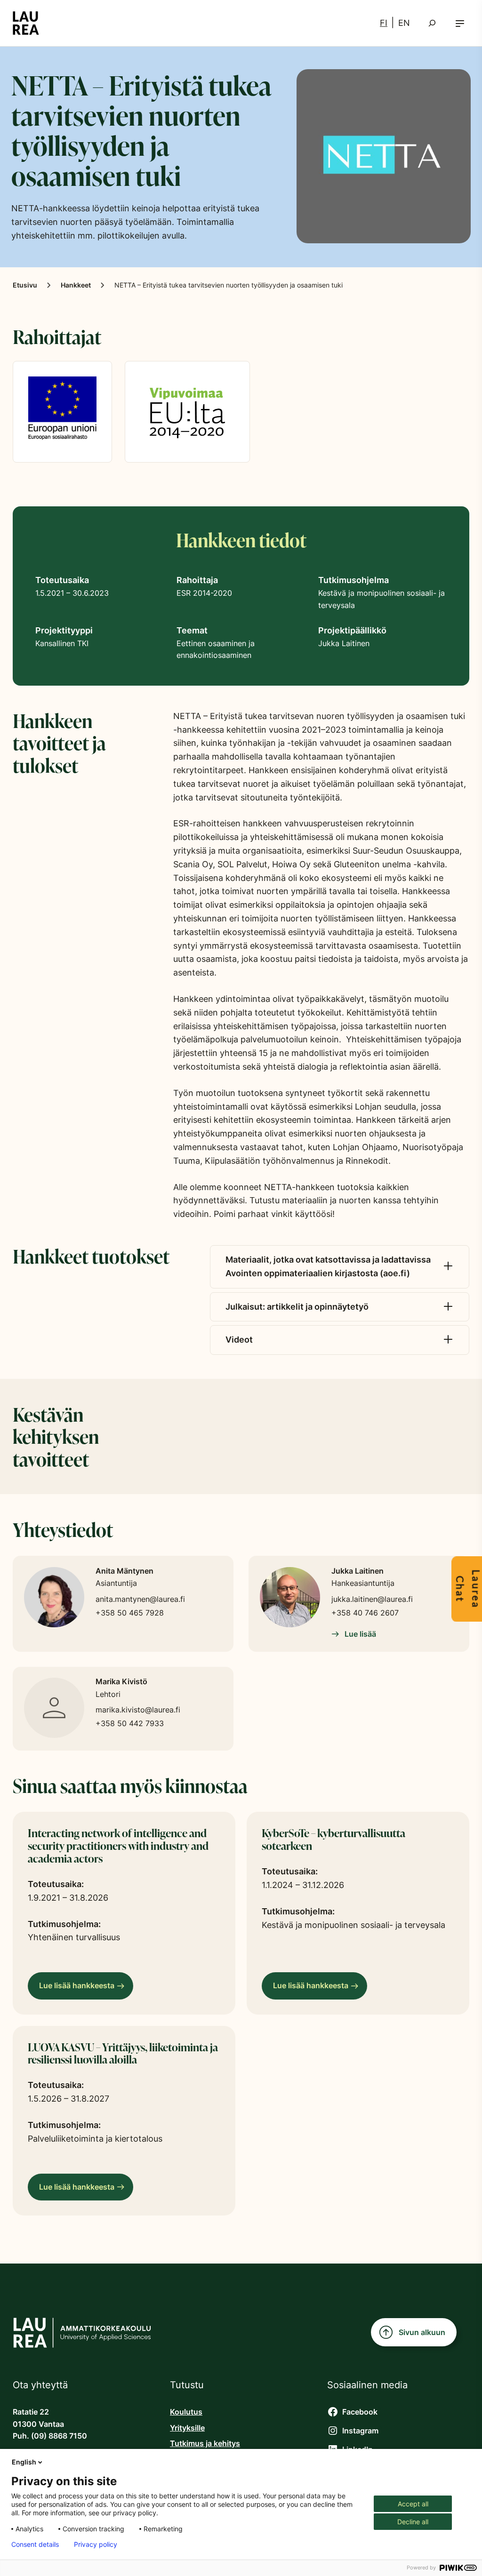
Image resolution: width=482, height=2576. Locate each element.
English (24, 2462)
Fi (384, 23)
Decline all (413, 2522)
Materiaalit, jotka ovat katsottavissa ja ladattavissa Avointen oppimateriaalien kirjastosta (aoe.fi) (328, 1266)
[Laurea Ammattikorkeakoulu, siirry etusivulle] (26, 23)
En (404, 23)
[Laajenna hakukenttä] (432, 23)
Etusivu (25, 285)
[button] (460, 23)
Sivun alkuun (422, 2332)
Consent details (35, 2544)
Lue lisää (359, 1634)
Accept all (413, 2504)
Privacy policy (96, 2544)
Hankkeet (76, 285)
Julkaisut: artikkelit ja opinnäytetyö (297, 1307)
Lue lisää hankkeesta (80, 1990)
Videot (239, 1340)
